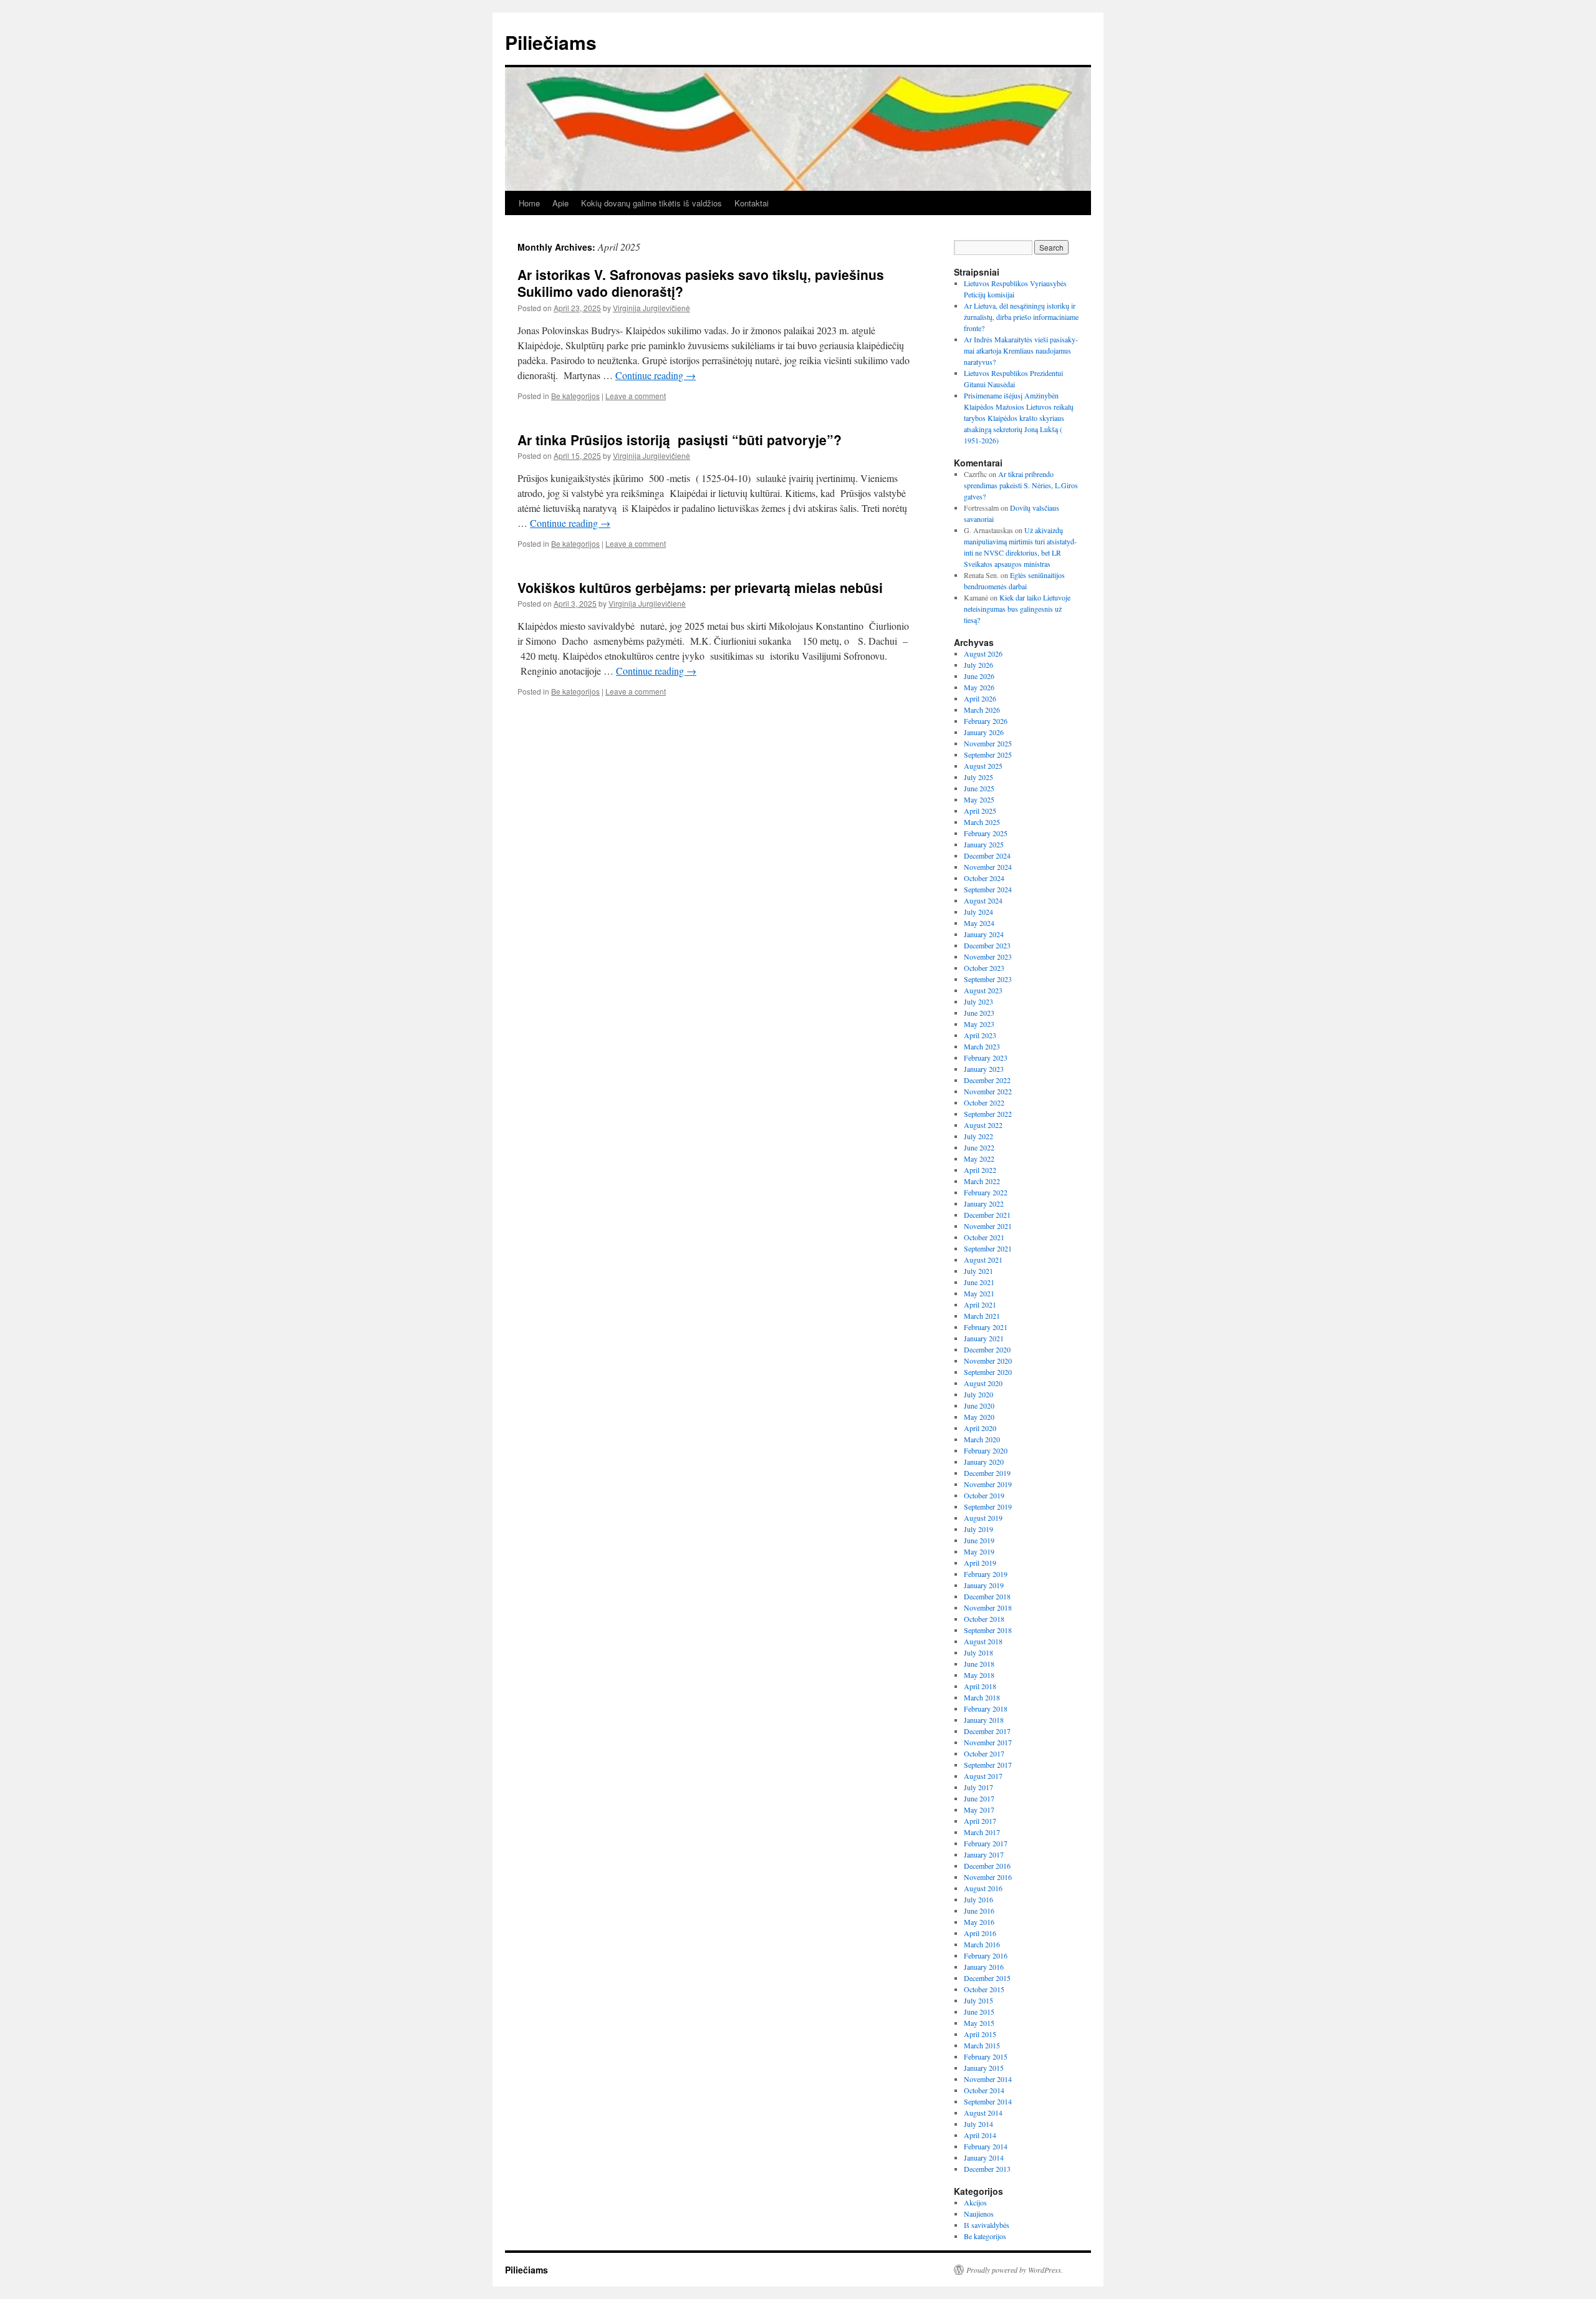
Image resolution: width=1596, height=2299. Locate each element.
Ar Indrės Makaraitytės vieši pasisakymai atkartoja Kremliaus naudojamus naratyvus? (1021, 350)
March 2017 (982, 1832)
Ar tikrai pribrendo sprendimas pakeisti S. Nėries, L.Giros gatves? (1021, 485)
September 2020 (988, 1372)
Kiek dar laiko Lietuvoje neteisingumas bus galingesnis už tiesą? (1017, 609)
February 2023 (986, 1058)
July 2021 (978, 1271)
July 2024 (978, 912)
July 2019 (978, 1529)
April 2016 (980, 1933)
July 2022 (978, 1136)
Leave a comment (636, 396)
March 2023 (982, 1046)
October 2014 (984, 2090)
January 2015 (984, 2068)
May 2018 (979, 1675)
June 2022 (979, 1147)
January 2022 (984, 1203)
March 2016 (982, 1944)
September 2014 (988, 2101)
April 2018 (980, 1686)
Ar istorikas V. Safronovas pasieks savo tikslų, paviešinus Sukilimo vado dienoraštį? (701, 283)
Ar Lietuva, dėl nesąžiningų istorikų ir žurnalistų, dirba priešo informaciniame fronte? (1021, 317)
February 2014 (986, 2146)
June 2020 (979, 1405)
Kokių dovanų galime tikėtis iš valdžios (651, 203)
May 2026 (979, 687)
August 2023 (983, 990)
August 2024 (983, 900)
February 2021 (986, 1327)
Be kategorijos (575, 396)
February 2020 (986, 1450)
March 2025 (982, 822)
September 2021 (988, 1248)
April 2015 (980, 2034)
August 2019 (983, 1518)
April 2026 (980, 698)
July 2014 (978, 2124)
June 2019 (979, 1540)
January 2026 (984, 732)
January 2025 (984, 844)
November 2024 (988, 867)
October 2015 (984, 1989)
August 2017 (983, 1776)
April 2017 (980, 1821)
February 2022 (986, 1192)
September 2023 (988, 979)
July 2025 (978, 777)
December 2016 (987, 1866)
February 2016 (986, 1955)
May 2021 (979, 1293)
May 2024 (979, 923)
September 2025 (988, 754)
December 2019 (987, 1473)
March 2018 (982, 1697)
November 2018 (988, 1607)
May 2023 (979, 1024)
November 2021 (988, 1226)
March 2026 (982, 710)
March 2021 (982, 1316)
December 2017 (987, 1731)
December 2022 (987, 1080)
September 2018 (988, 1630)
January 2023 (984, 1069)
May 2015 (979, 2023)
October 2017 (984, 1753)
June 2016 (979, 1911)
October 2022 (984, 1102)
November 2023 (988, 957)
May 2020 (979, 1417)
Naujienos (979, 2214)
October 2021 (984, 1237)
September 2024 (988, 889)
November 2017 (988, 1742)
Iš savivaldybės (987, 2225)
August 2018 (983, 1641)
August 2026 (983, 653)
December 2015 (987, 1978)
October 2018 (984, 1619)
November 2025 (988, 743)
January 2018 (984, 1720)
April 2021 (980, 1304)
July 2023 (978, 1001)
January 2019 (984, 1585)
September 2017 (988, 1765)
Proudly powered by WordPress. (1015, 2270)
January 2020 (984, 1462)
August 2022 (983, 1125)
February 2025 (986, 833)
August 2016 (983, 1888)
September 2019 (988, 1506)
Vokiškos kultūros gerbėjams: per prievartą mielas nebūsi (700, 587)
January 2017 (984, 1854)
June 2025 (979, 788)
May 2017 (979, 1810)
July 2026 (978, 665)
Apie (560, 203)
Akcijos (975, 2202)
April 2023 (980, 1035)
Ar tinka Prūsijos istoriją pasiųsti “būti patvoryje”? (680, 440)
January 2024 (984, 934)
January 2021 (984, 1338)
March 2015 (982, 2045)
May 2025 (979, 799)
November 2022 (988, 1091)
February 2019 (986, 1574)
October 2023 (984, 968)
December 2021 (987, 1215)
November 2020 (988, 1361)
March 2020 (982, 1439)
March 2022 (982, 1181)
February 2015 (986, 2056)
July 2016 (978, 1899)
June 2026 (979, 676)
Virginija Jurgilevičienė (651, 308)
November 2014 (988, 2079)
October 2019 (984, 1495)
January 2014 (984, 2157)
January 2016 (984, 1967)
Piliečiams (551, 42)
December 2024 (987, 855)
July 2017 (978, 1787)
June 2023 (979, 1013)
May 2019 (979, 1551)
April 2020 (980, 1428)
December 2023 (987, 945)
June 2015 (979, 2012)
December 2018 (987, 1596)
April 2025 (980, 811)
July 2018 (978, 1652)
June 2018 (979, 1664)
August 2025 (983, 766)
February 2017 (986, 1843)
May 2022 (979, 1159)
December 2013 (987, 2169)
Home (529, 203)
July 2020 (978, 1394)
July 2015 (978, 2000)
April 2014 (980, 2135)
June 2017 (979, 1798)
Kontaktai (752, 203)
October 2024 (984, 878)
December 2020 (987, 1349)
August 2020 (983, 1383)
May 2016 (979, 1922)
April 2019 (980, 1563)
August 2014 (983, 2113)
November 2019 (988, 1484)
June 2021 (979, 1282)
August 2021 (983, 1260)
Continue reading (656, 375)
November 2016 (988, 1877)
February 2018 (986, 1709)
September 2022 (988, 1114)
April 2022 (980, 1170)
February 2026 (986, 721)
